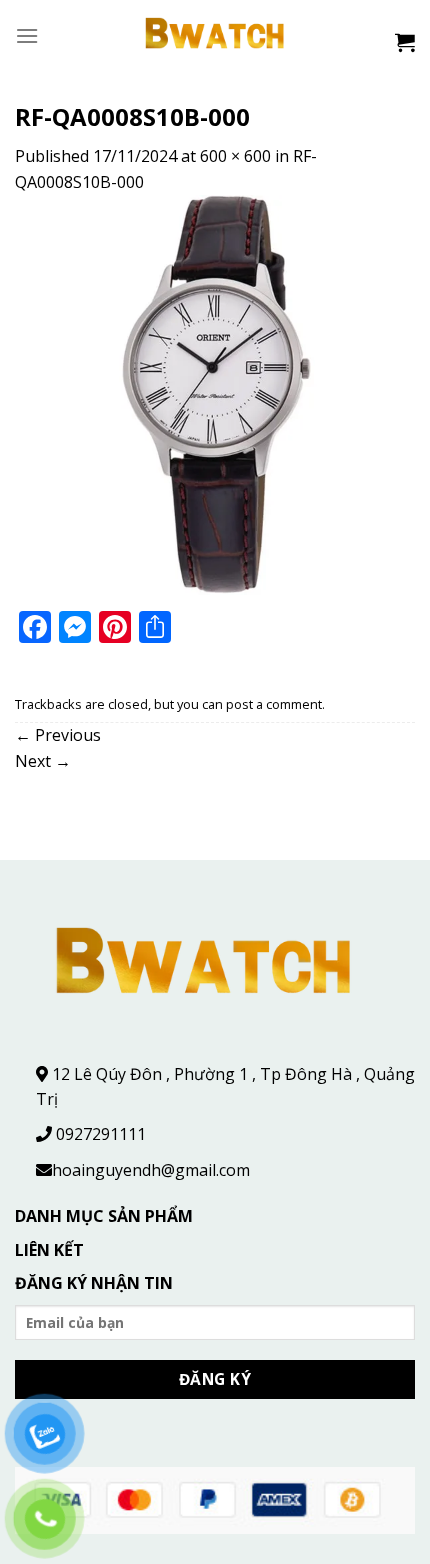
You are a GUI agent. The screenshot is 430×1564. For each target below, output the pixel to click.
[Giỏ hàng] (405, 42)
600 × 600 (235, 156)
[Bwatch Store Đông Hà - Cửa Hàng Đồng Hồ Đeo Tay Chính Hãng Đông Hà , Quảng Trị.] (215, 35)
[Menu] (27, 35)
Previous (58, 735)
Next (43, 761)
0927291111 (101, 1134)
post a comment (274, 704)
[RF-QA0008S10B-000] (215, 394)
